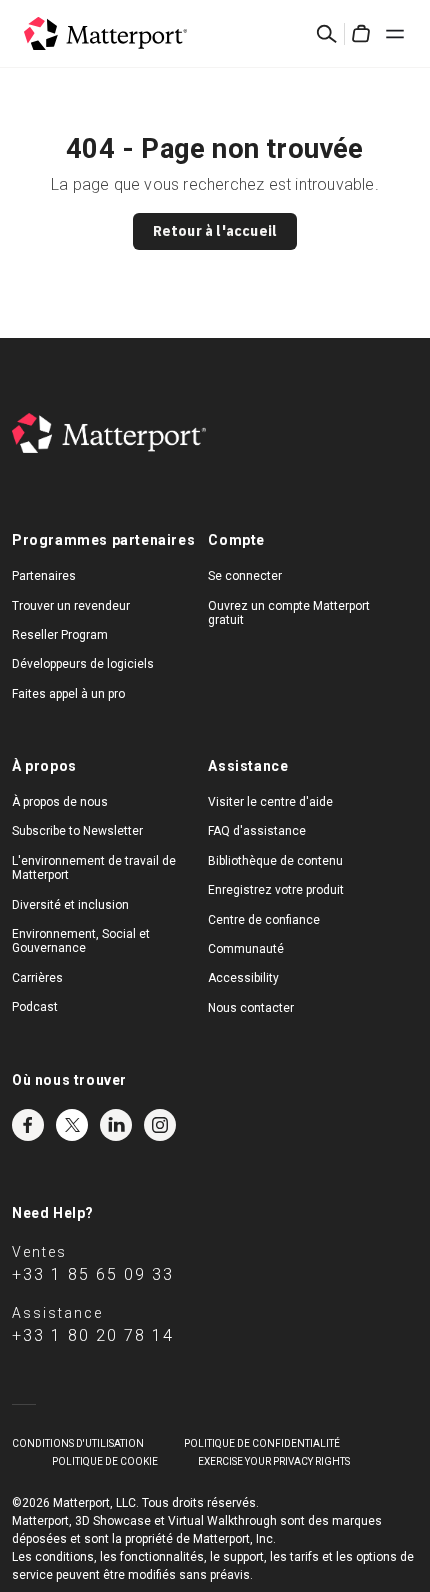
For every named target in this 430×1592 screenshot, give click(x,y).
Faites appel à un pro (68, 694)
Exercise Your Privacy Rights (274, 1461)
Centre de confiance (264, 920)
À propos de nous (60, 802)
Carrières (37, 978)
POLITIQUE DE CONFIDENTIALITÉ (262, 1443)
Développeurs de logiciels (83, 664)
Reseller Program (60, 635)
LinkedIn (116, 1125)
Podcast (35, 1007)
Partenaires (44, 576)
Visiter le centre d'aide (270, 802)
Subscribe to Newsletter (77, 831)
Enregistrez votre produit (276, 890)
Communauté (246, 949)
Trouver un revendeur (71, 606)
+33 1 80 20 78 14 (93, 1335)
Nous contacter (251, 1008)
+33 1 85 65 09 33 (93, 1274)
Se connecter (245, 576)
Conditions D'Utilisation (78, 1443)
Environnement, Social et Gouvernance (81, 941)
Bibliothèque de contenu (275, 861)
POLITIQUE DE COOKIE (105, 1461)
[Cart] (361, 34)
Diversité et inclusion (70, 905)
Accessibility (243, 978)
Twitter (72, 1125)
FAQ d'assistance (257, 831)
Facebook (28, 1125)
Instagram (160, 1125)
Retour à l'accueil (215, 231)
